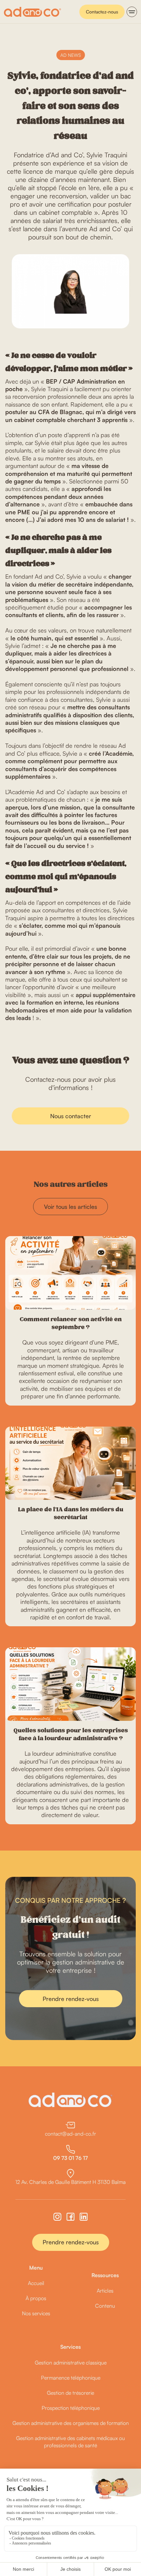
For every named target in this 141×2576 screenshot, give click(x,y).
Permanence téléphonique (71, 2378)
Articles (105, 2291)
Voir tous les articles (70, 1207)
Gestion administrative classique (71, 2363)
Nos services (36, 2313)
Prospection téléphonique (71, 2408)
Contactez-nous (102, 12)
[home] (32, 12)
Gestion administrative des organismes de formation (71, 2423)
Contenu (105, 2306)
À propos (36, 2298)
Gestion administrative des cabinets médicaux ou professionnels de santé (70, 2442)
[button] (132, 12)
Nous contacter (71, 1116)
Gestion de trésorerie (70, 2393)
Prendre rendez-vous (71, 1999)
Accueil (36, 2283)
